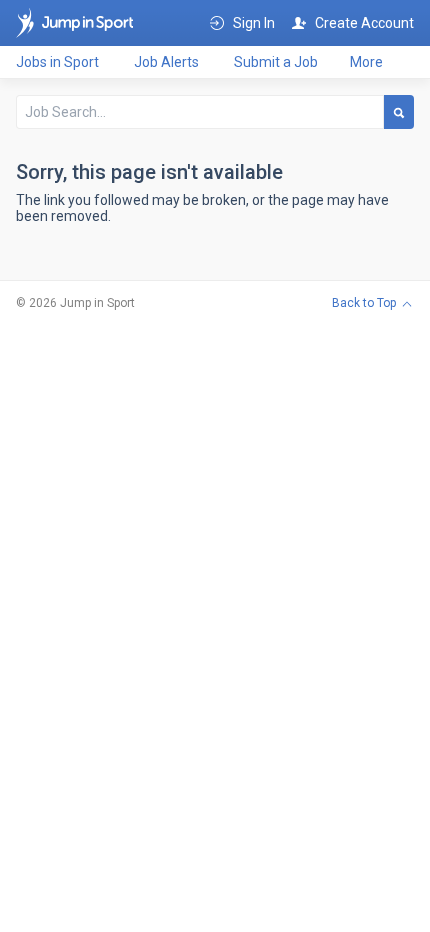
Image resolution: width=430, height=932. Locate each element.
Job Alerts (166, 62)
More (366, 62)
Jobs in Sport (57, 62)
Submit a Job (276, 62)
